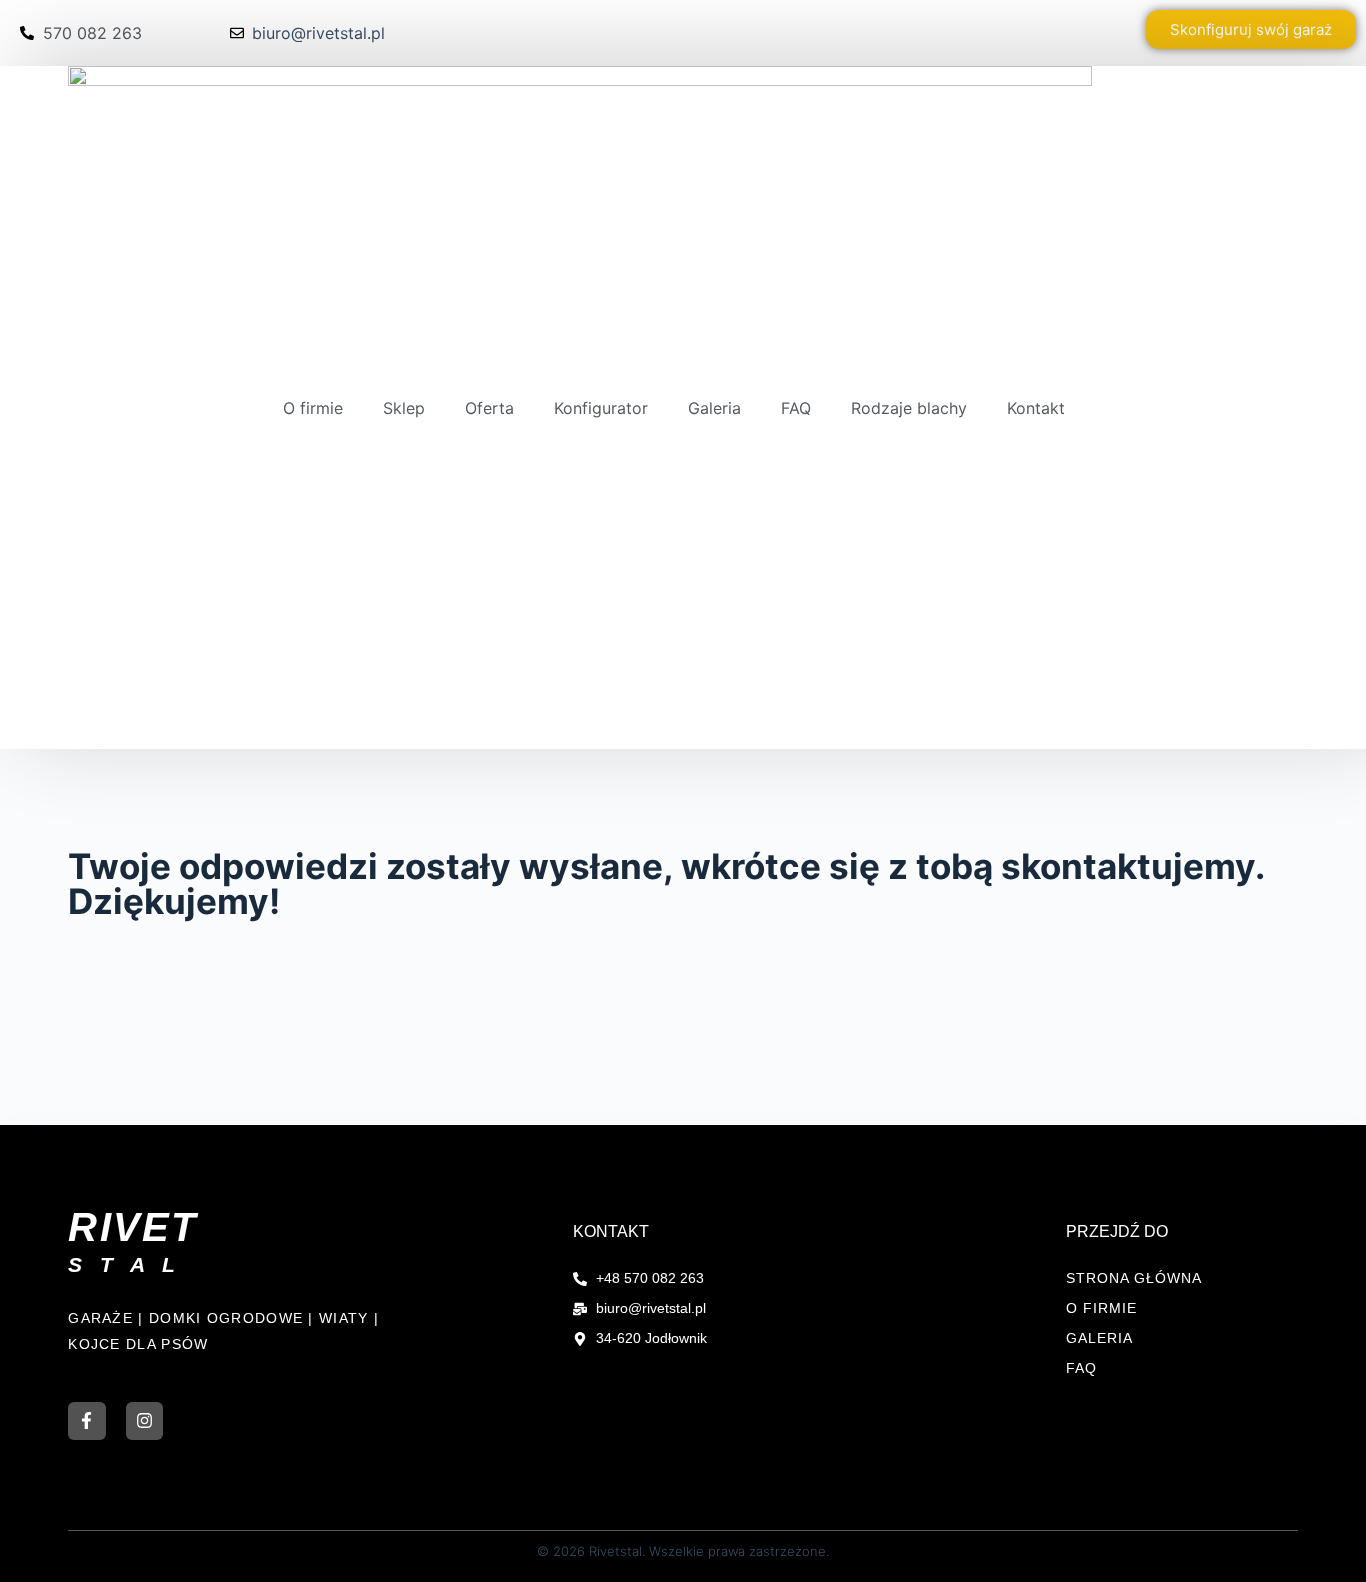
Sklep (404, 408)
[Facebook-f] (86, 1420)
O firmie (313, 408)
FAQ (796, 408)
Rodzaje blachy (909, 408)
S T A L (124, 1264)
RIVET (133, 1227)
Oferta (489, 408)
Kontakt (1036, 408)
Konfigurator (601, 408)
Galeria (714, 408)
